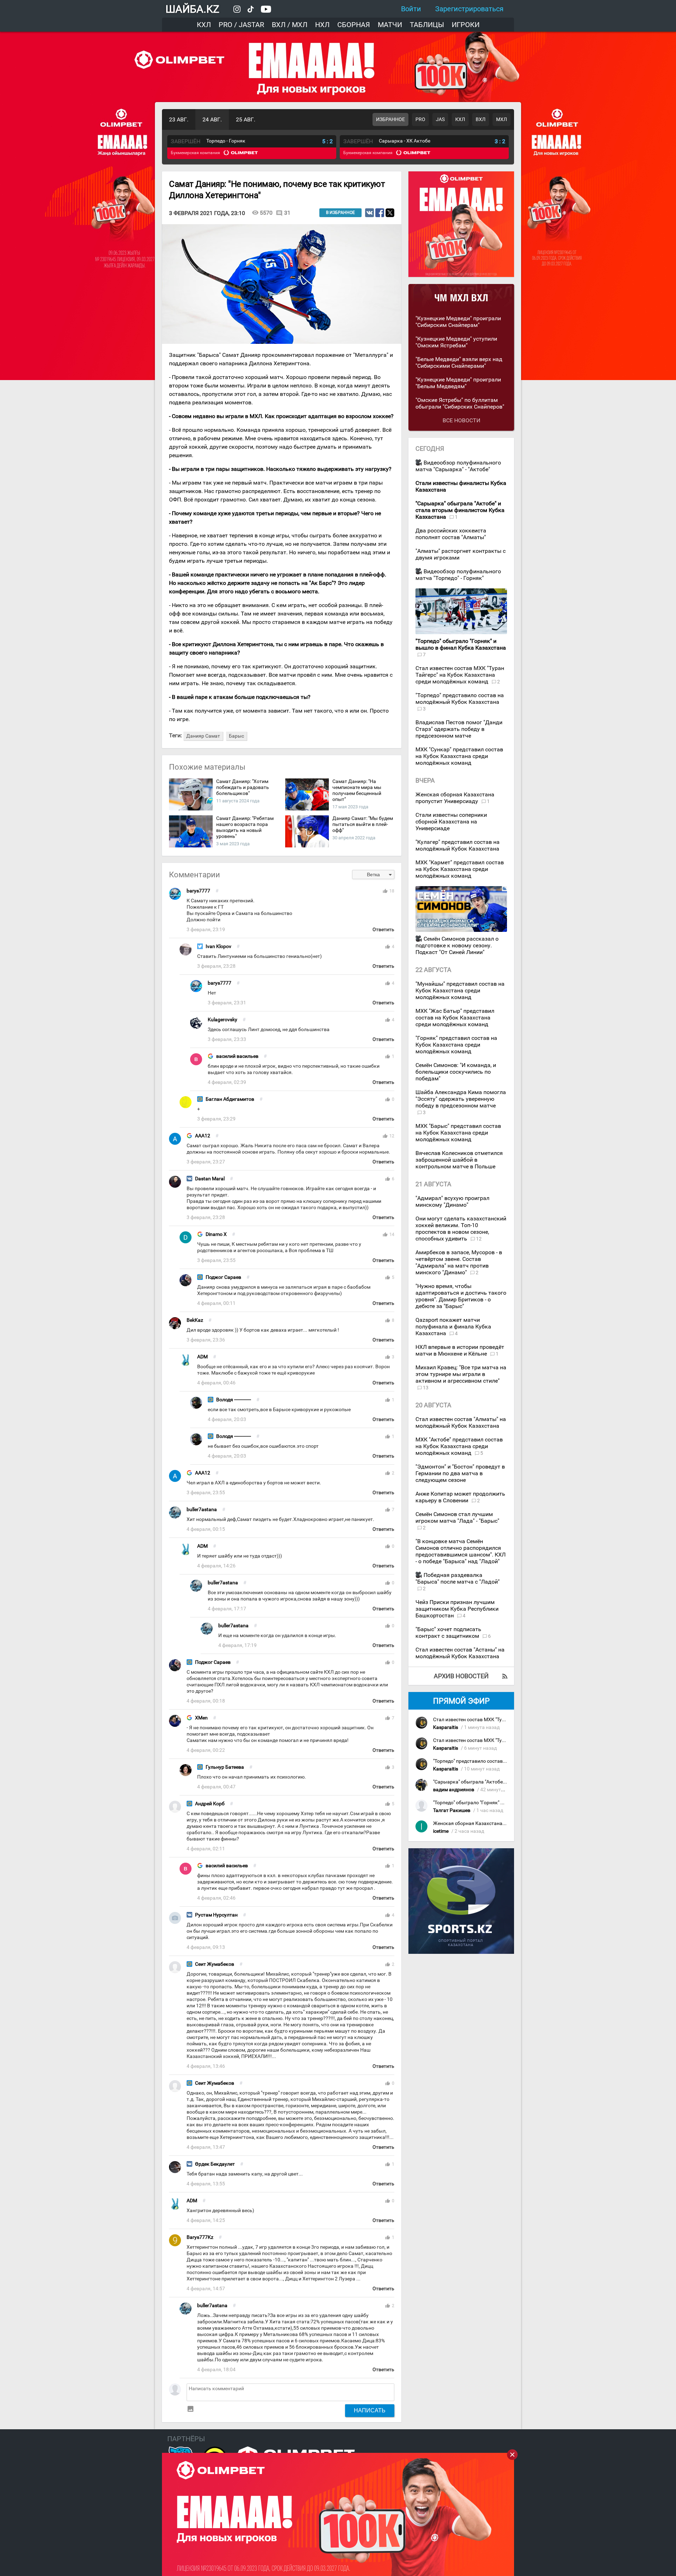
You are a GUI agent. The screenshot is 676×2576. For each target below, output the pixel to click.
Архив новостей (461, 1676)
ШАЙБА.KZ (192, 9)
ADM (202, 1357)
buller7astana (202, 1510)
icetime (441, 1831)
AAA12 (203, 1136)
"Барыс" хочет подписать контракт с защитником (448, 1633)
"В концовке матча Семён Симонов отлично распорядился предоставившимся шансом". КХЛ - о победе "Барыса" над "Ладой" (461, 1551)
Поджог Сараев (223, 1277)
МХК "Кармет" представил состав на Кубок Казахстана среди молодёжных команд (460, 869)
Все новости (461, 420)
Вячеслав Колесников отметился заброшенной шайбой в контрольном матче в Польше (459, 1160)
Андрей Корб (210, 1804)
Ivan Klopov (218, 946)
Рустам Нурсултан (216, 1915)
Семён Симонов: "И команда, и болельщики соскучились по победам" (456, 1072)
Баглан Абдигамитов (230, 1099)
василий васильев (237, 1056)
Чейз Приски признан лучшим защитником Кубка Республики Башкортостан (457, 1609)
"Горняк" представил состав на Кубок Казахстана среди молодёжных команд (456, 1045)
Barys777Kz (200, 2237)
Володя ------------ (234, 1400)
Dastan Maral (210, 1179)
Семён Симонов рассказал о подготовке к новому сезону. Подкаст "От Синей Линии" (457, 945)
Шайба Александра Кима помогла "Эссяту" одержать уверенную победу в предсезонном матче (461, 1099)
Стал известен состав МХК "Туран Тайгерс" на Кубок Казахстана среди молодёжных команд (460, 675)
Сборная (354, 25)
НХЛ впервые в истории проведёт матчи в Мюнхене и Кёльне (460, 1350)
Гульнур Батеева (225, 1767)
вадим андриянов (454, 1790)
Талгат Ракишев (452, 1810)
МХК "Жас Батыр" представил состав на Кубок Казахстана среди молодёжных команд (455, 1018)
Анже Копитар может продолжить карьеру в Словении (460, 1497)
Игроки (466, 25)
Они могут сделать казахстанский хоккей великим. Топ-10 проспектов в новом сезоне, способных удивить (461, 1229)
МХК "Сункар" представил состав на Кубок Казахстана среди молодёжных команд (459, 756)
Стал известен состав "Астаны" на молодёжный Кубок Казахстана (460, 1653)
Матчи (390, 25)
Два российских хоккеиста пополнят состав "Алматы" (451, 534)
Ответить (383, 930)
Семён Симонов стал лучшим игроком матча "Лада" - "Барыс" (457, 1517)
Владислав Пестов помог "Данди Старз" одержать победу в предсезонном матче (459, 729)
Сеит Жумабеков (215, 1964)
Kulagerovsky (223, 1020)
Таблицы (427, 25)
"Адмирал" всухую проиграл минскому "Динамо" (452, 1201)
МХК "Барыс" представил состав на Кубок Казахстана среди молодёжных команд (458, 1133)
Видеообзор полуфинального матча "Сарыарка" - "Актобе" (458, 466)
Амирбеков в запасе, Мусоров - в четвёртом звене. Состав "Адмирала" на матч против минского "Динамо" (459, 1262)
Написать (370, 2410)
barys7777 (198, 891)
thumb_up (385, 891)
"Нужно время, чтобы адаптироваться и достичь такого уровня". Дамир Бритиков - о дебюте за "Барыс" (461, 1296)
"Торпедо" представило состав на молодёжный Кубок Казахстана (460, 699)
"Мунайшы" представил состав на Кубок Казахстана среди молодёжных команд (460, 990)
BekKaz (195, 1320)
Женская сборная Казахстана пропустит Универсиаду (455, 798)
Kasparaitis (446, 1727)
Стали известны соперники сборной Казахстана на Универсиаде (451, 822)
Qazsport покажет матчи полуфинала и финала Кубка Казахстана (453, 1327)
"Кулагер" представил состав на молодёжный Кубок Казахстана (458, 845)
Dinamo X (216, 1234)
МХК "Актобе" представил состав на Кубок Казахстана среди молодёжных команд (459, 1446)
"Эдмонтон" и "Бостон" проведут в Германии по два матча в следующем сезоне (460, 1473)
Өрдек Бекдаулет (215, 2164)
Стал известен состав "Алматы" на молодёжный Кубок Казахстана (461, 1422)
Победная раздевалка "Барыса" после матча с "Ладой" (458, 1578)
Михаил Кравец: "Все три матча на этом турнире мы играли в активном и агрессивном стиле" (461, 1374)
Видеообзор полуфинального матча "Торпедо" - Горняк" (458, 575)
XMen (201, 1718)
